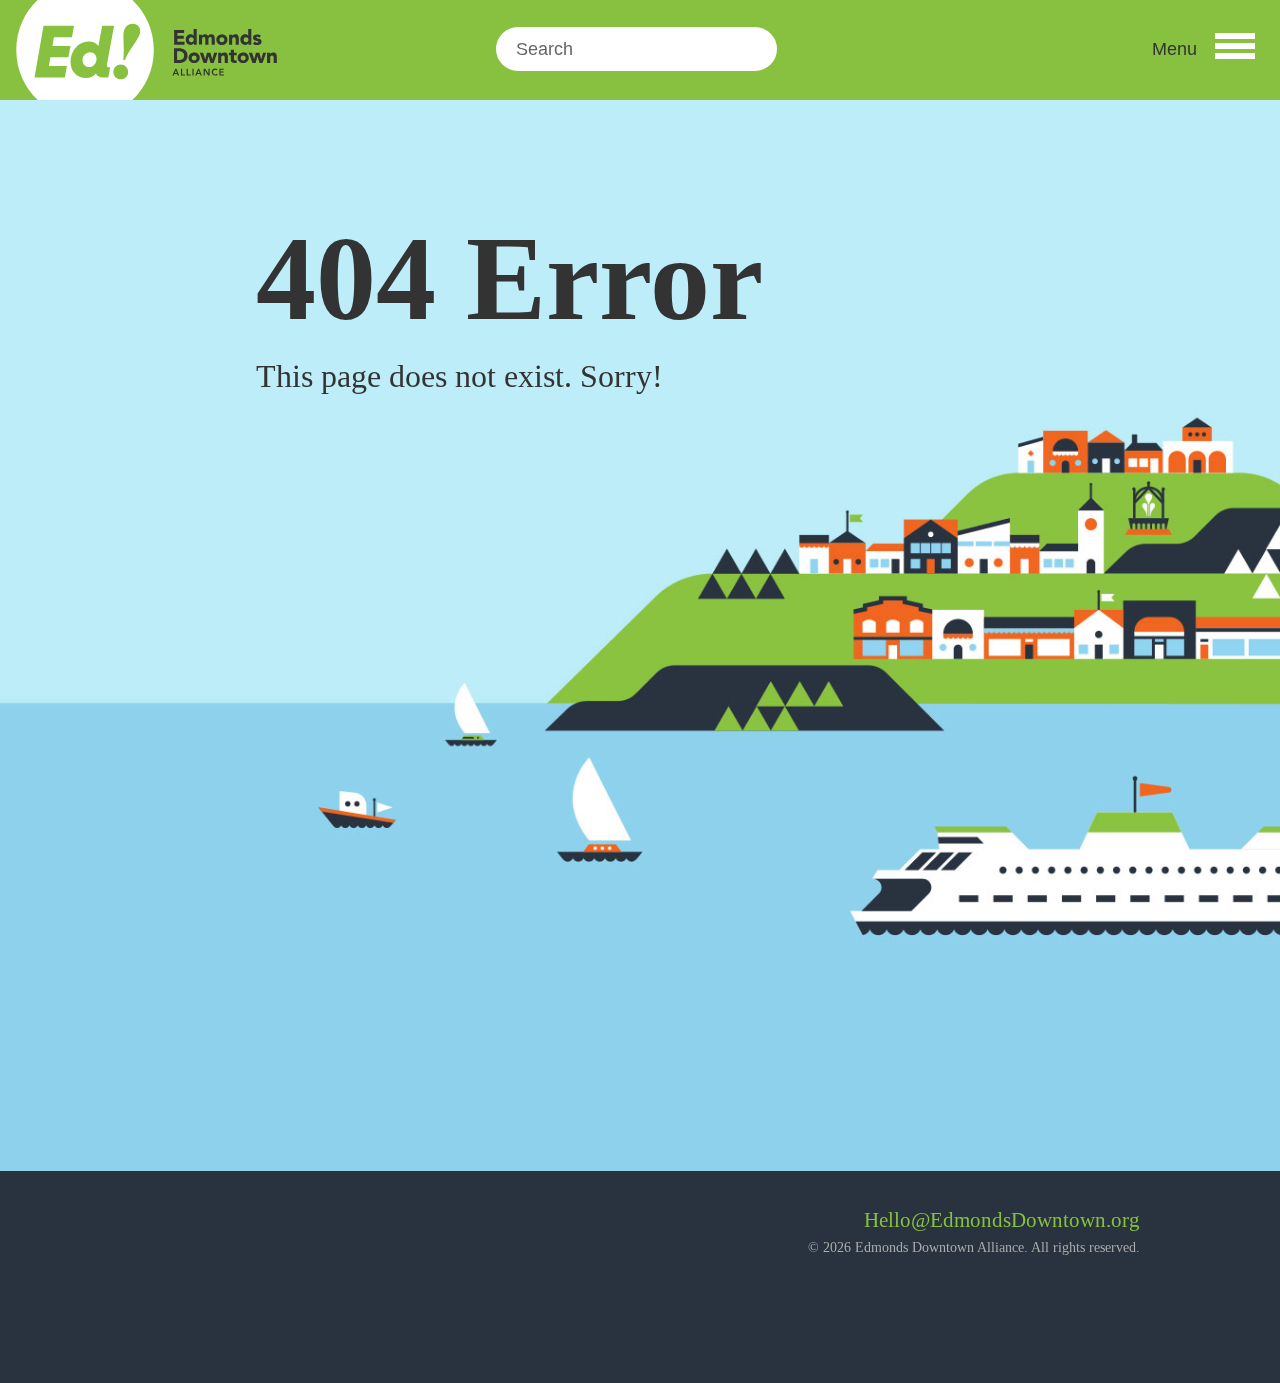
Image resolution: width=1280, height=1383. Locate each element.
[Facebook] (155, 1227)
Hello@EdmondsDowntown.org (1002, 1220)
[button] (1203, 49)
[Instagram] (209, 1227)
